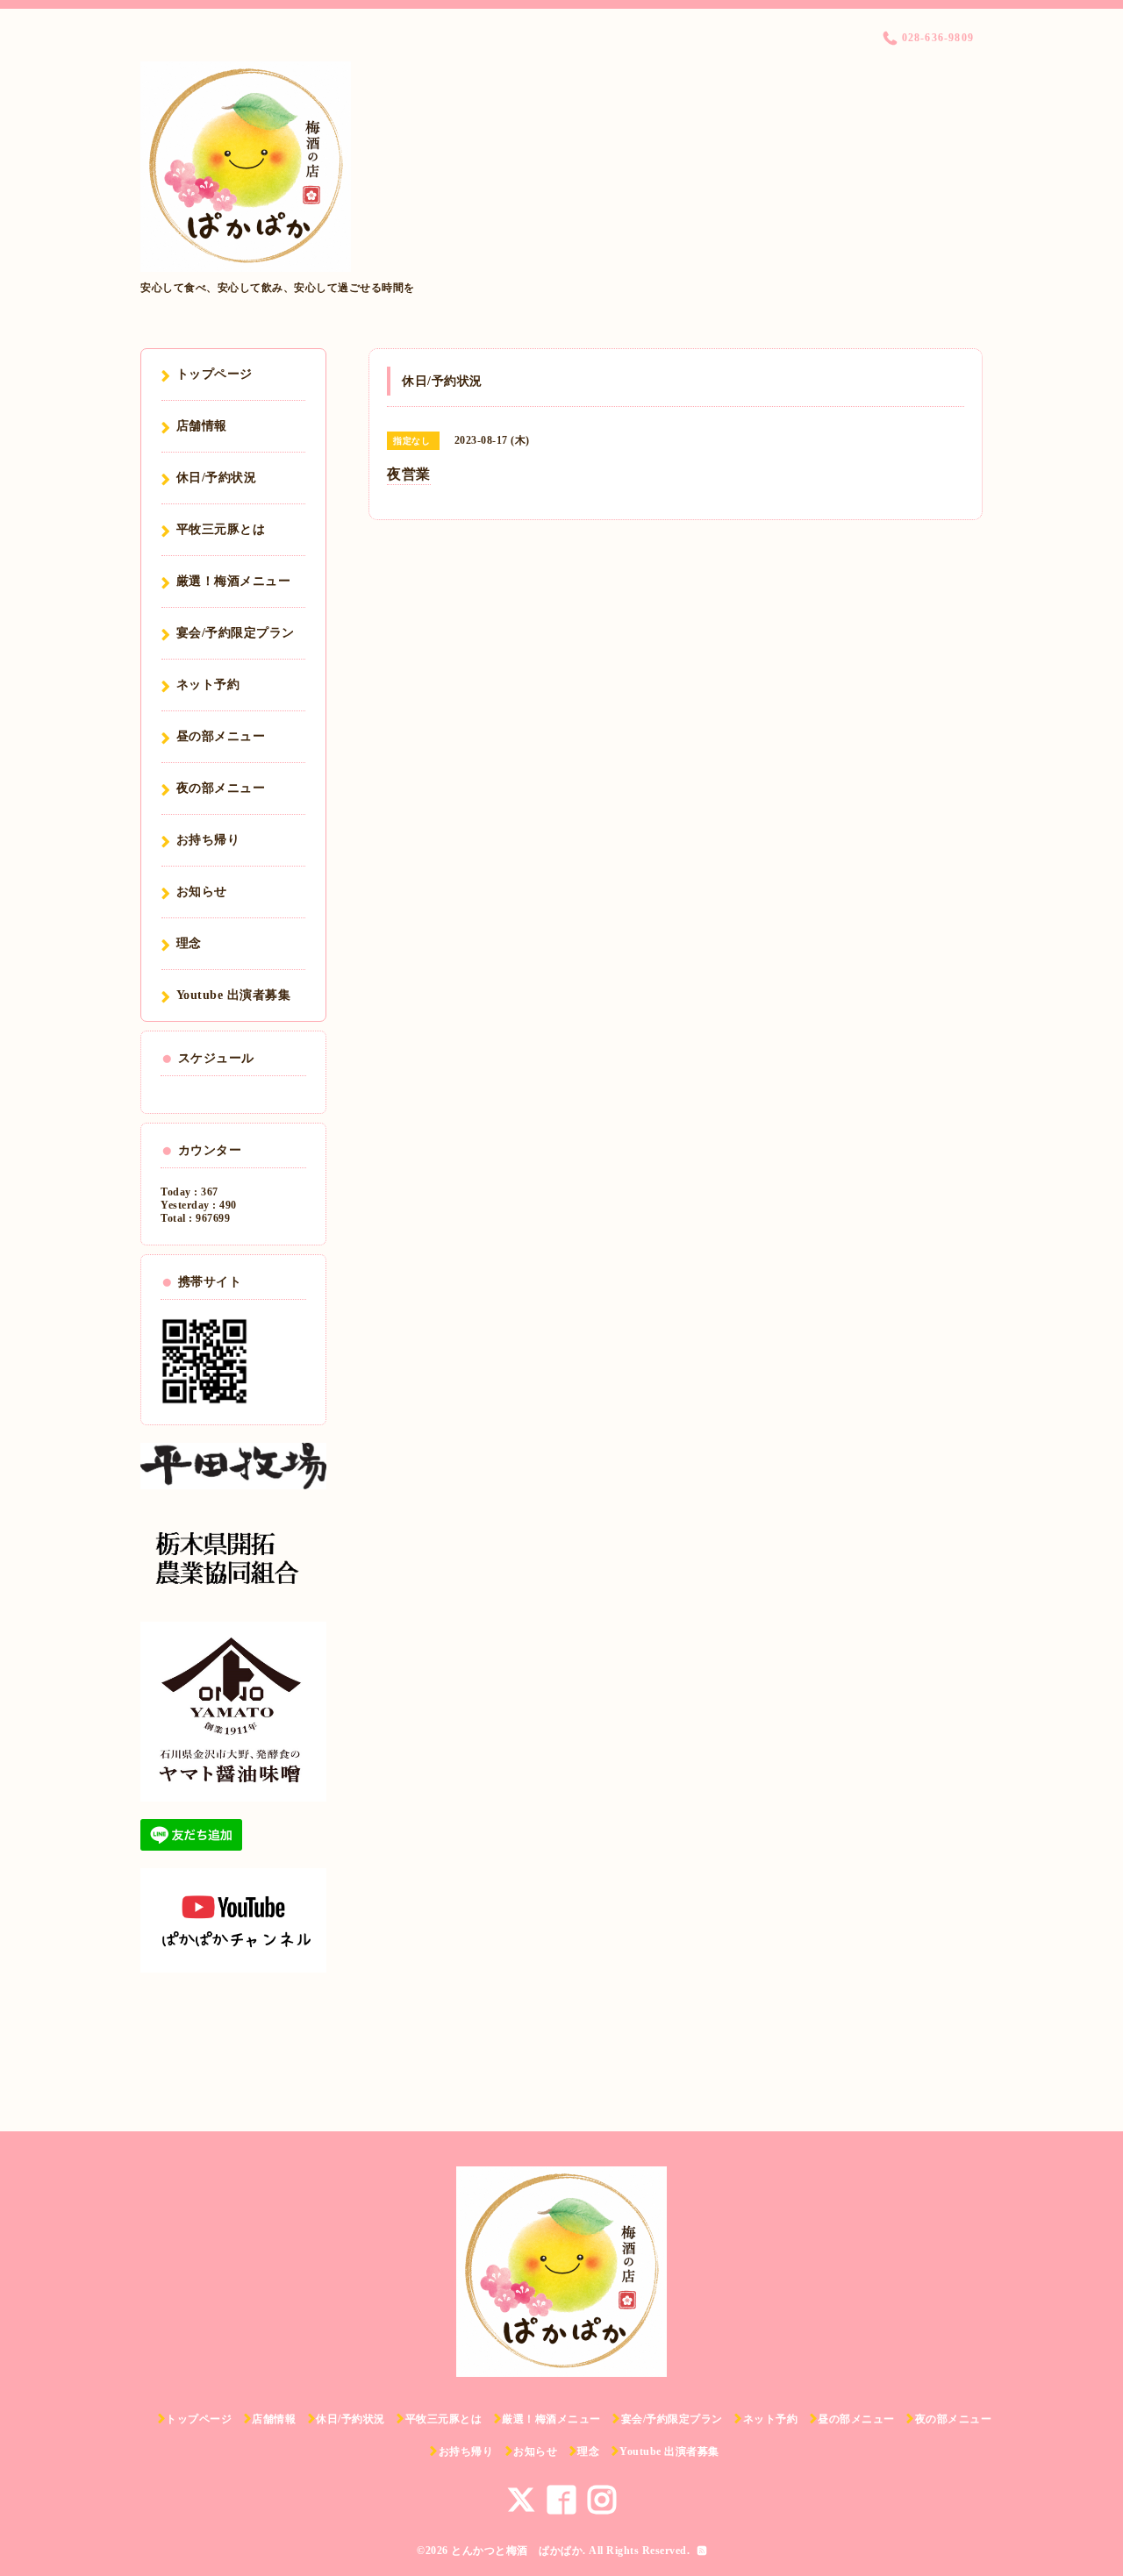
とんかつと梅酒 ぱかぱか (517, 2551)
